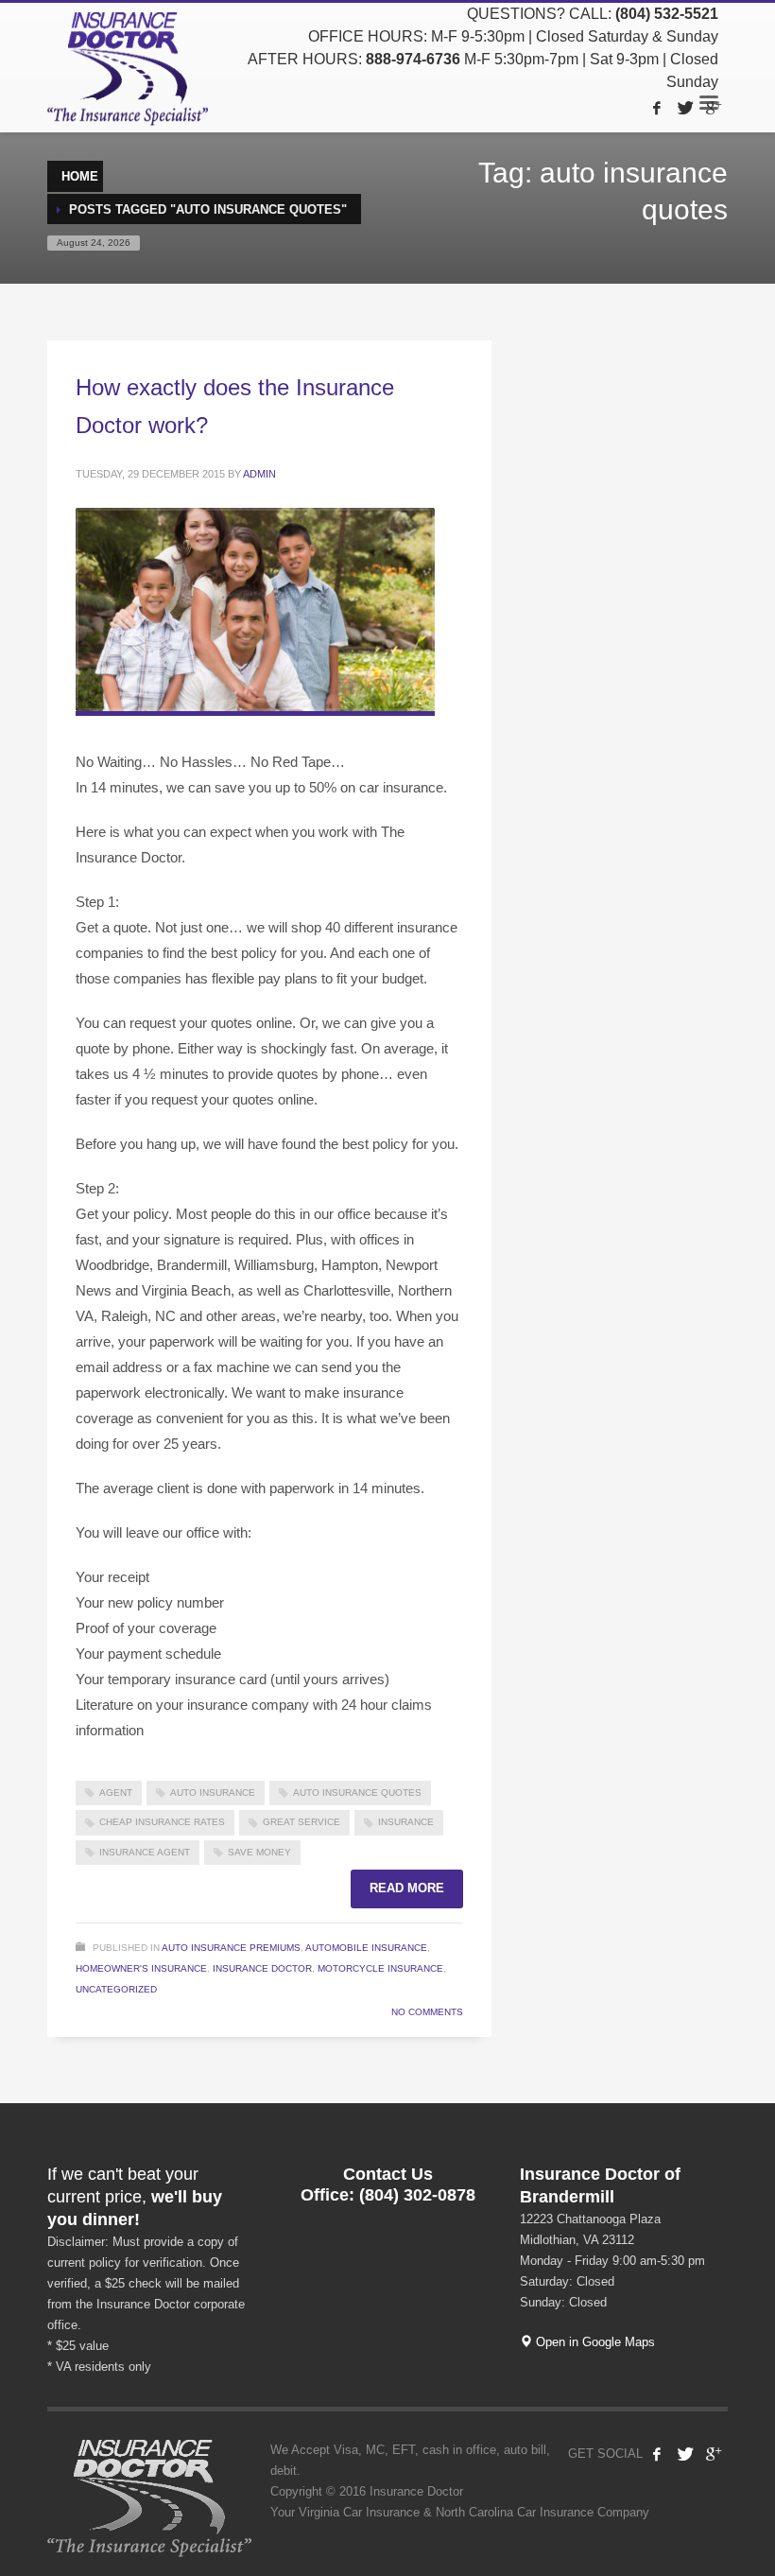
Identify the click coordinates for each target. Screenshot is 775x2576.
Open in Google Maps (594, 2342)
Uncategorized (116, 1989)
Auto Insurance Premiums (231, 1948)
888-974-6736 (413, 59)
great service (301, 1822)
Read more (407, 1888)
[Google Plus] (714, 108)
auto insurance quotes (357, 1793)
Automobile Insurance (366, 1948)
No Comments (427, 2012)
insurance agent (145, 1852)
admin (259, 474)
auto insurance (213, 1793)
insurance (406, 1822)
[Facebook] (657, 108)
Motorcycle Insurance (380, 1968)
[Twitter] (685, 108)
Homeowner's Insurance (141, 1968)
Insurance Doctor (262, 1968)
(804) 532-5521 (667, 14)
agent (116, 1793)
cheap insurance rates (162, 1822)
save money (259, 1852)
